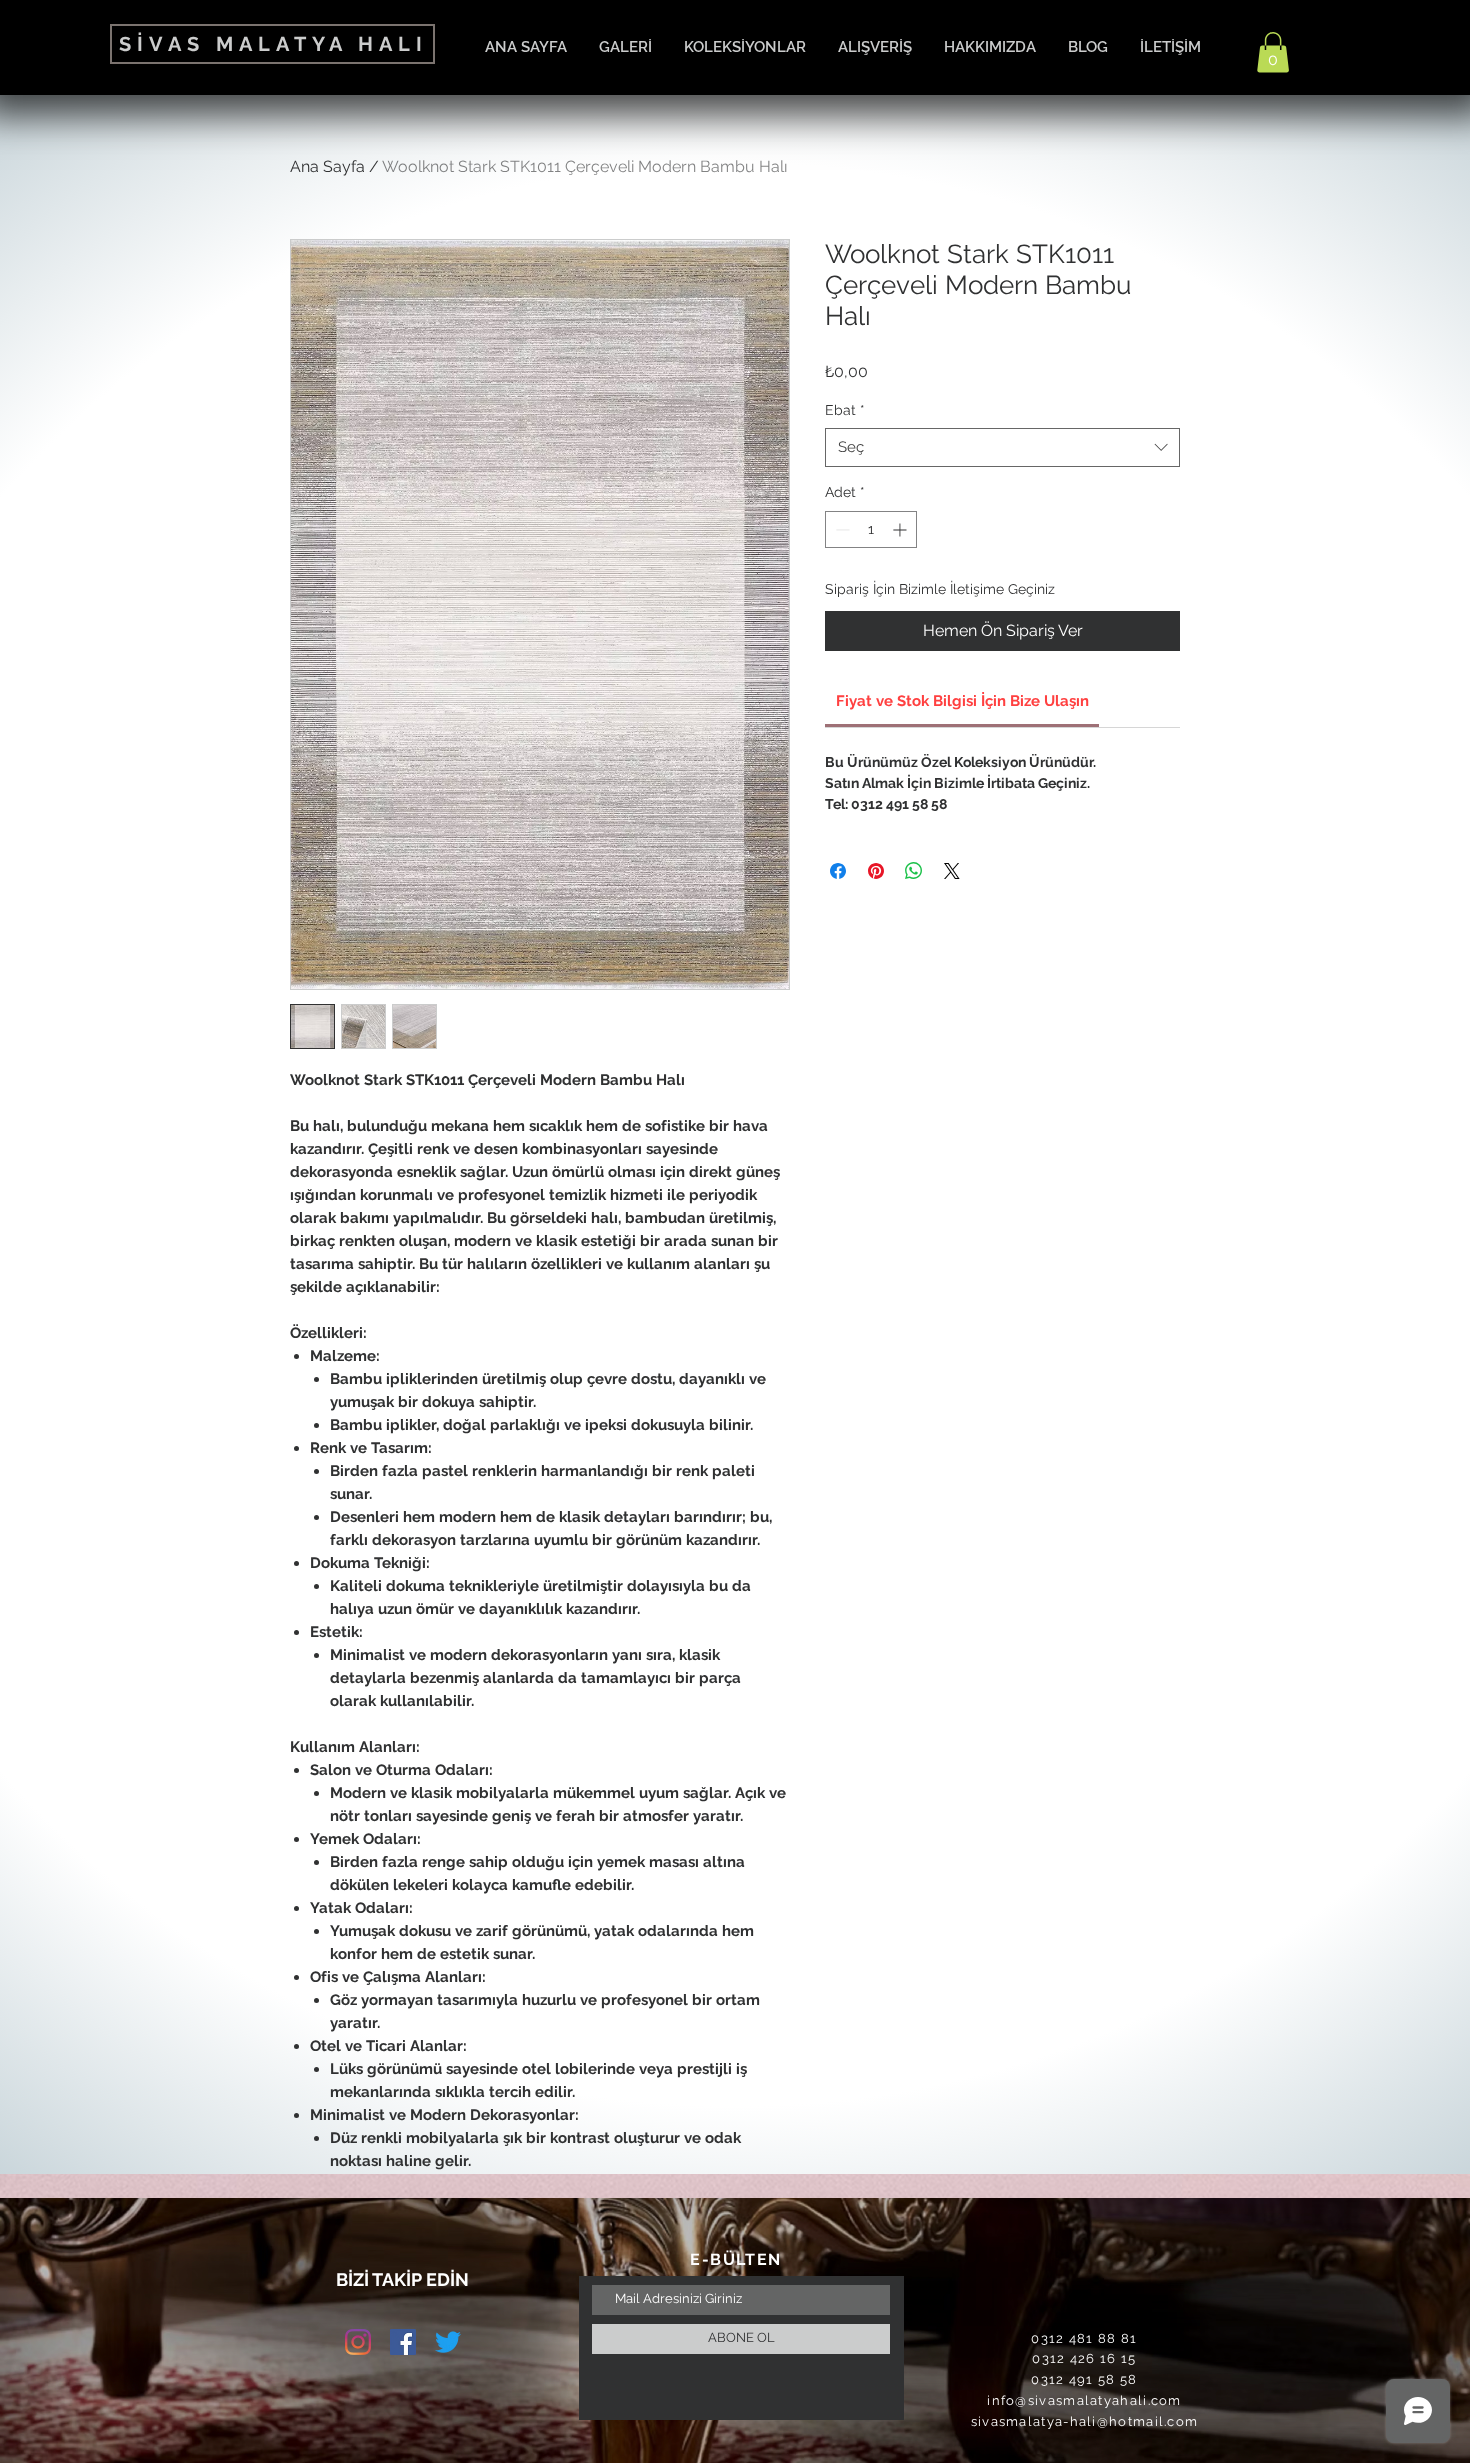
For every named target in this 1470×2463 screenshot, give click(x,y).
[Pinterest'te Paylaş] (876, 871)
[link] (962, 701)
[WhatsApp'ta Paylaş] (914, 871)
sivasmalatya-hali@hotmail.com (1085, 2421)
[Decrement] (840, 529)
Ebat (845, 410)
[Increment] (901, 529)
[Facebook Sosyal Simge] (403, 2342)
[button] (1273, 52)
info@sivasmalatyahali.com (1084, 2400)
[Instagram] (358, 2342)
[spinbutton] (871, 529)
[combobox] (1002, 447)
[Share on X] (952, 871)
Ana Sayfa (327, 166)
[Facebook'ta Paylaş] (838, 871)
